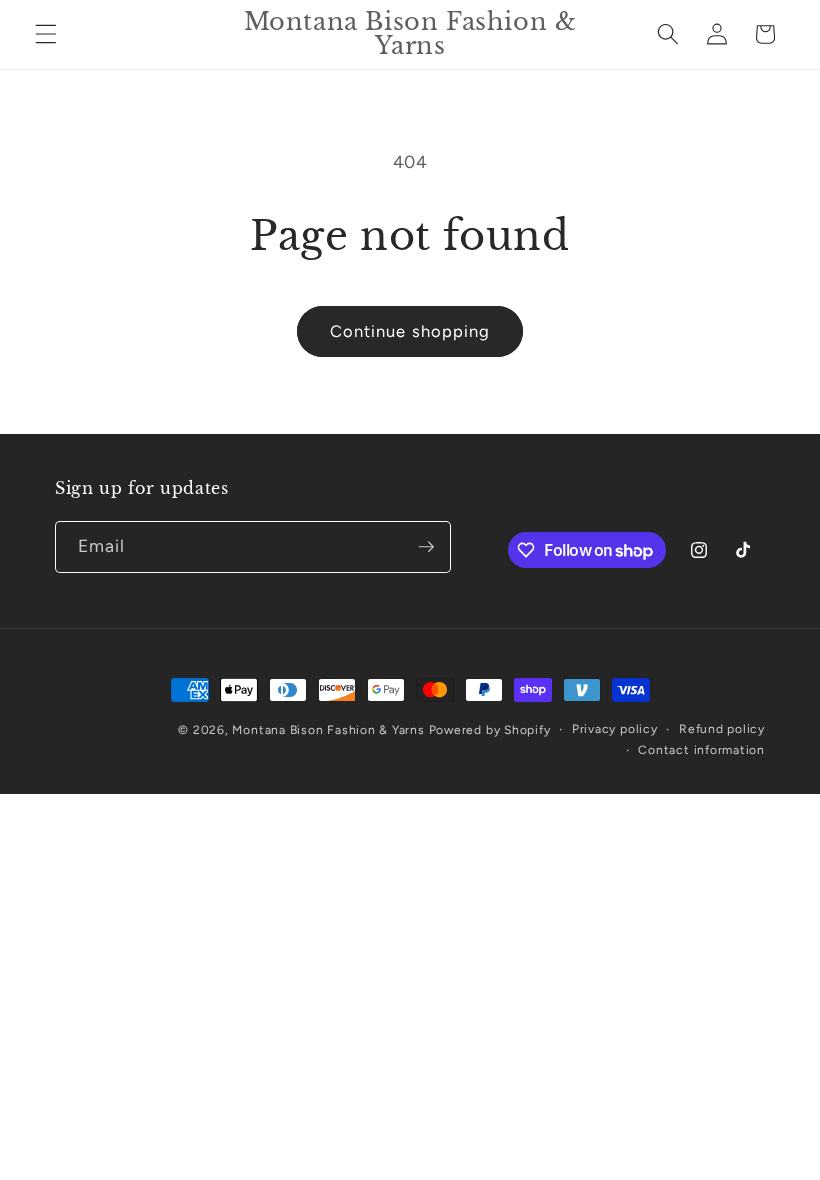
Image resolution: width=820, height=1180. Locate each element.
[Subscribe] (426, 547)
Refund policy (722, 729)
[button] (46, 34)
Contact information (701, 750)
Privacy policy (615, 729)
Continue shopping (410, 331)
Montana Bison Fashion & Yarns (328, 730)
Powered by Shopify (490, 730)
